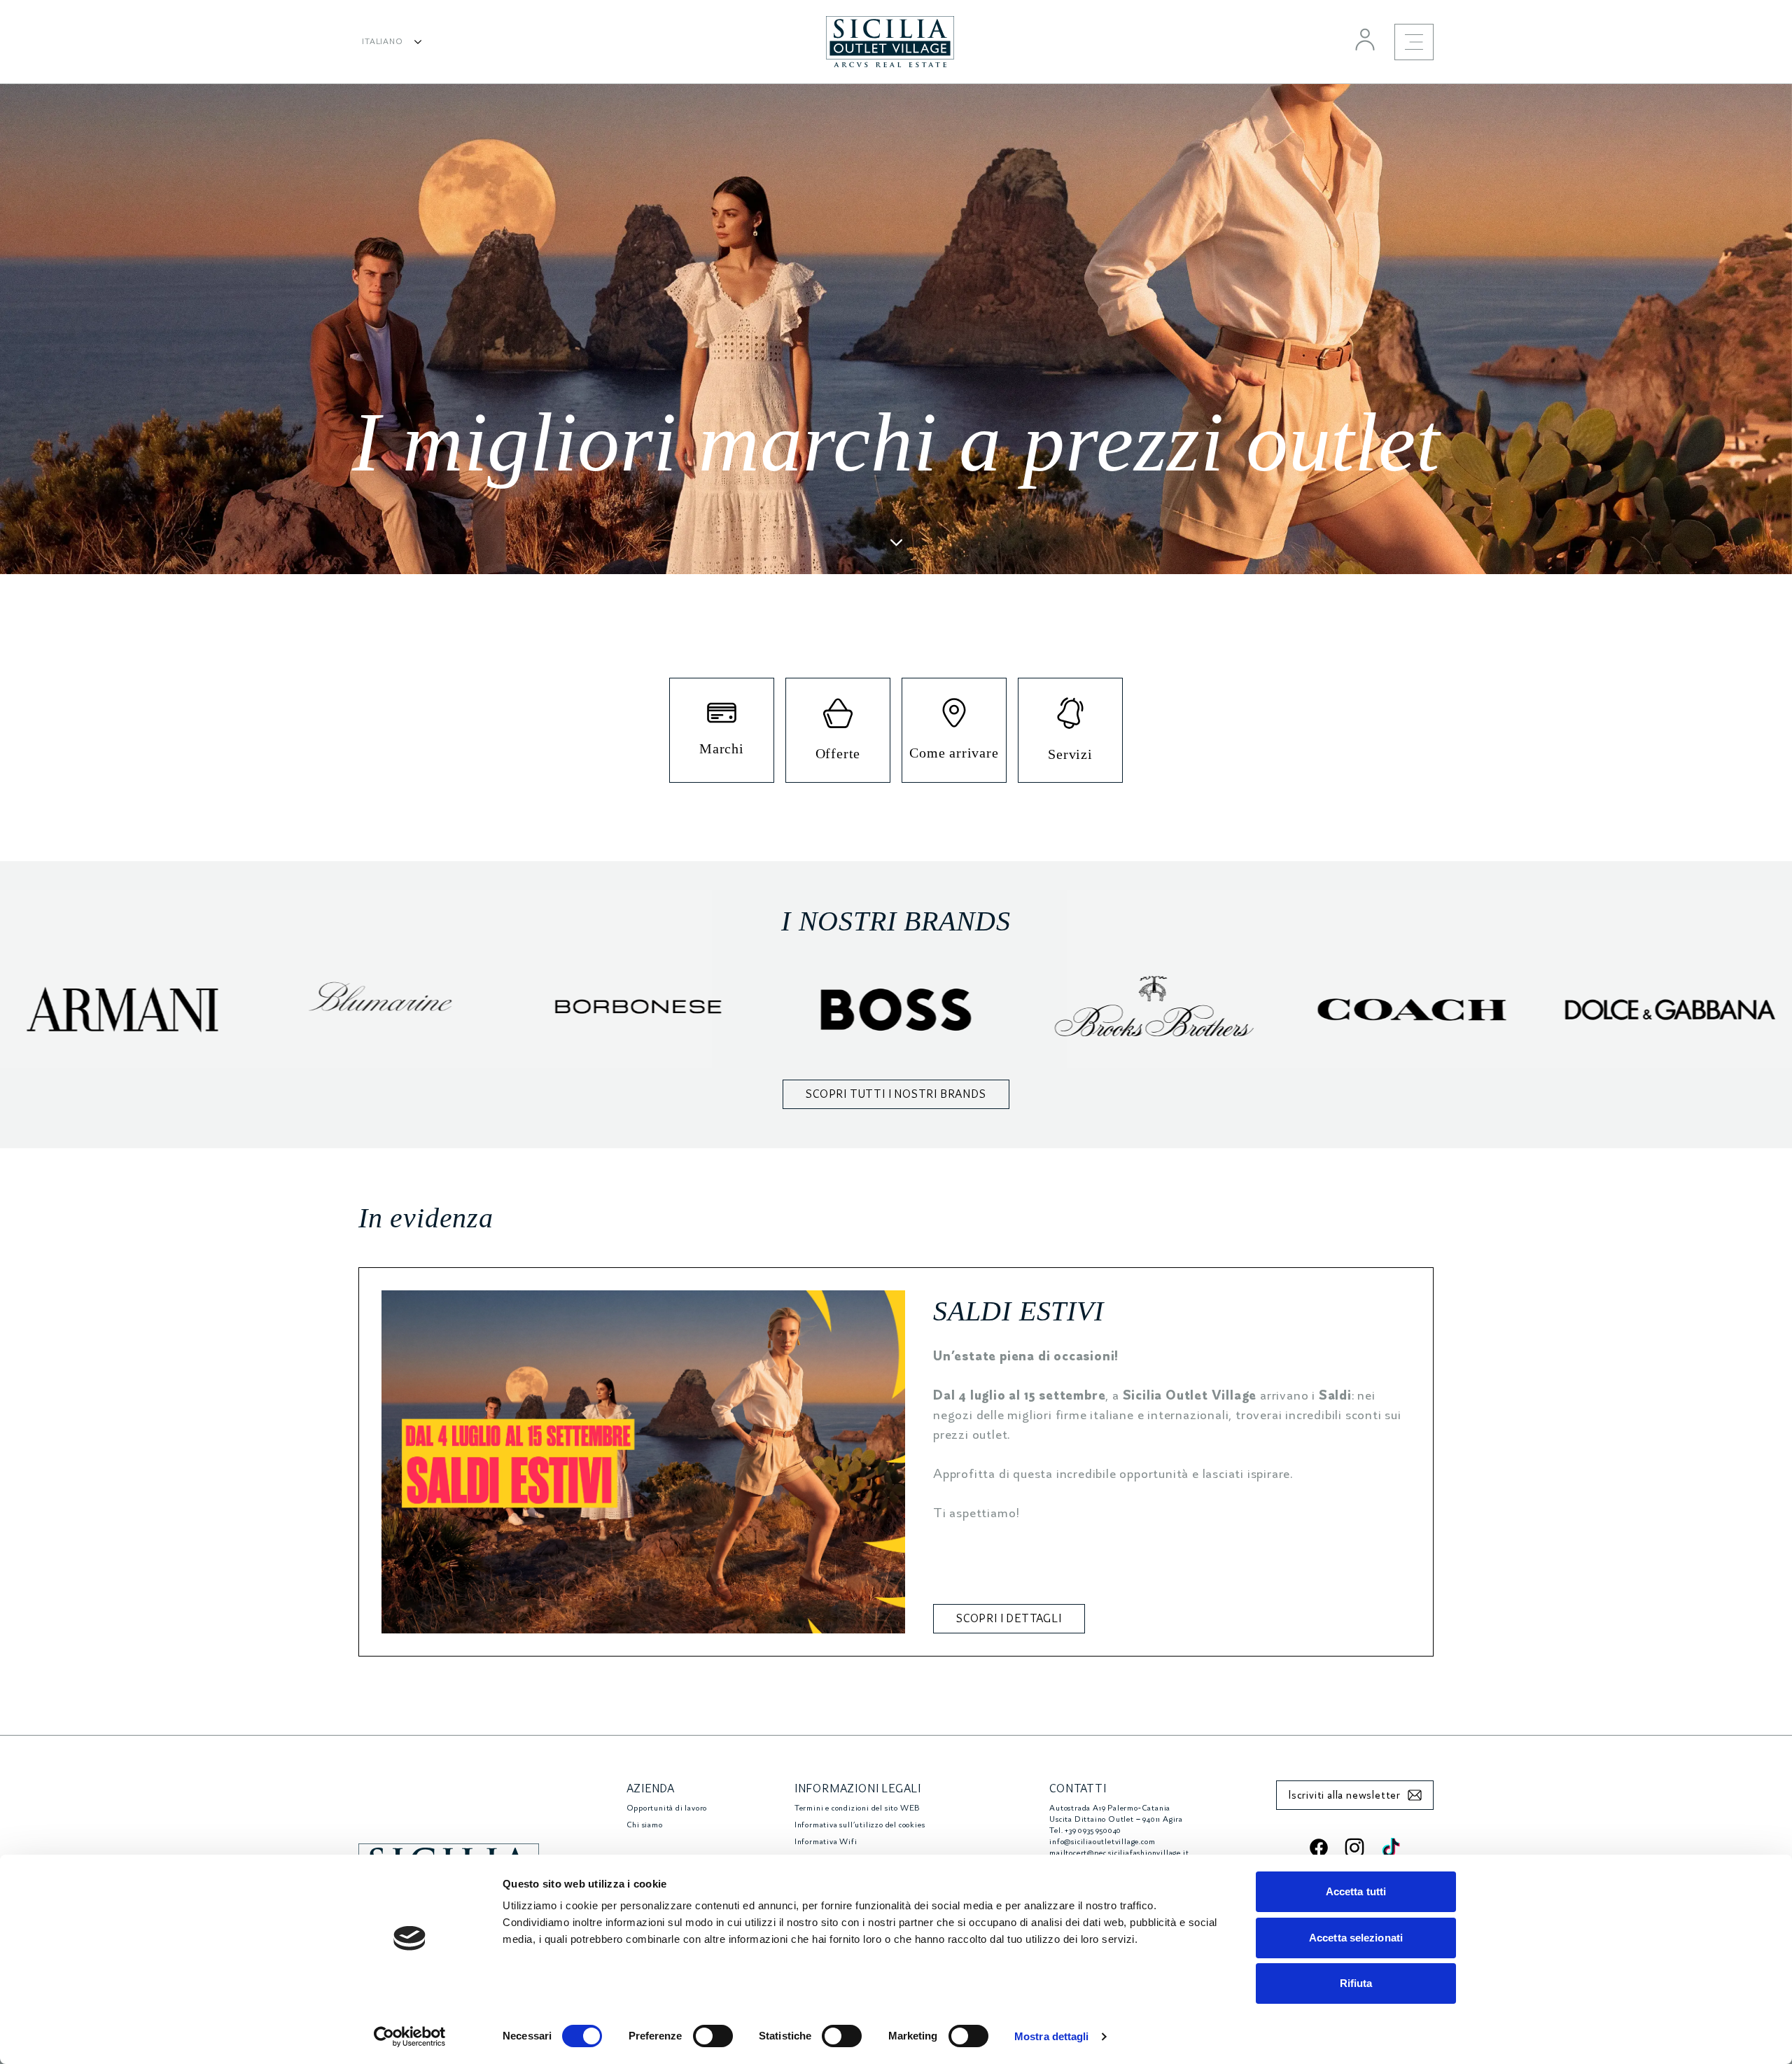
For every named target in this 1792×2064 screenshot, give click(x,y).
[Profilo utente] (1365, 39)
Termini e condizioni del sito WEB (857, 1808)
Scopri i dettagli (1009, 1619)
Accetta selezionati (1356, 1938)
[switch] (713, 2036)
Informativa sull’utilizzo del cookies (860, 1825)
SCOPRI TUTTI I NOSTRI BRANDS (896, 1094)
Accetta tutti (1356, 1891)
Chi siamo (645, 1825)
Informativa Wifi (826, 1842)
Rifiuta (1356, 1983)
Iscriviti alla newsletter (1344, 1795)
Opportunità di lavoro (667, 1808)
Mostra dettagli (1052, 2036)
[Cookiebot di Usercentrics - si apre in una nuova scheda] (410, 2037)
